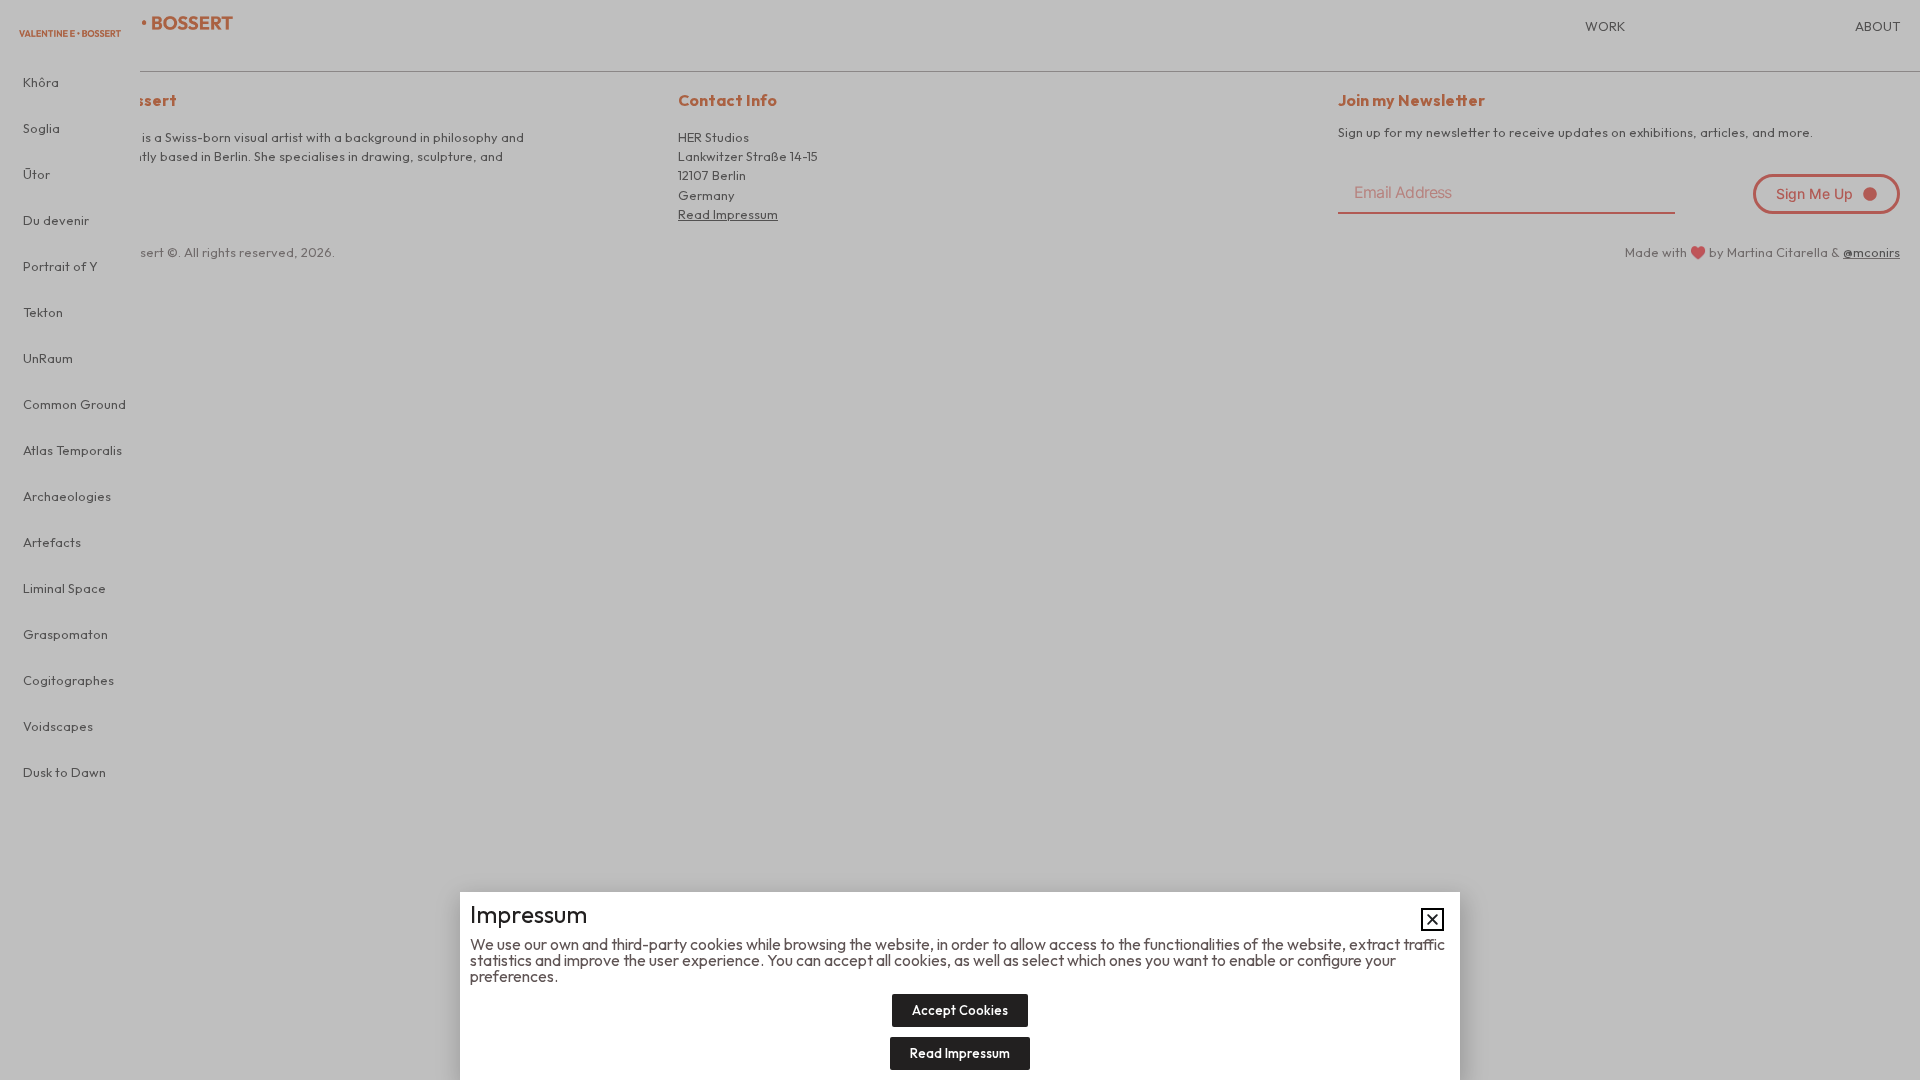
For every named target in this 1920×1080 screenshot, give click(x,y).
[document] (960, 540)
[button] (1432, 919)
